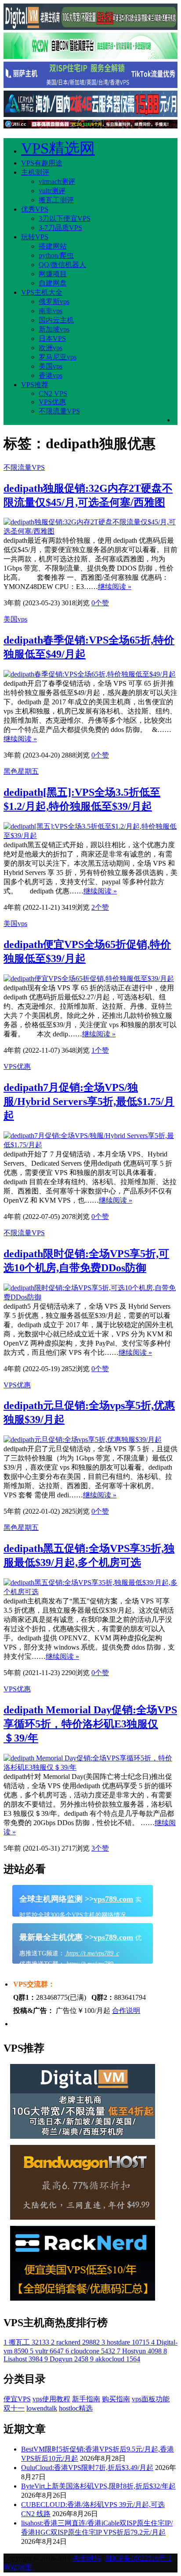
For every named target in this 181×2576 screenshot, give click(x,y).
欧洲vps (51, 348)
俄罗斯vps (54, 302)
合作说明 (126, 2011)
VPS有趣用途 (42, 163)
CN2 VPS (53, 393)
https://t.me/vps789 (89, 1964)
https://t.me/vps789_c (92, 1953)
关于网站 (87, 2558)
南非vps (51, 311)
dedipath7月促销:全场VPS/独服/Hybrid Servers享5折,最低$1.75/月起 (89, 1101)
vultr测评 (52, 191)
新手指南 (86, 2399)
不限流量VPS (59, 411)
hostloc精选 (76, 2408)
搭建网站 (53, 246)
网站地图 (18, 2567)
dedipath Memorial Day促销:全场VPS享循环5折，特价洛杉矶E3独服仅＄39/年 (90, 1724)
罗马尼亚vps (58, 357)
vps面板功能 (151, 2399)
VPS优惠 (52, 402)
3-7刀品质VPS (60, 228)
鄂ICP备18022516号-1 (138, 2558)
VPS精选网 (58, 148)
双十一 (14, 2408)
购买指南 (116, 2399)
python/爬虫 (56, 255)
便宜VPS (17, 2399)
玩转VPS (35, 237)
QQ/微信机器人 (62, 265)
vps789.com (113, 1899)
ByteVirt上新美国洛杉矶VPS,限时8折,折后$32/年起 (98, 2486)
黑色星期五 (21, 771)
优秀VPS (35, 209)
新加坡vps (54, 329)
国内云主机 (56, 320)
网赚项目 (53, 274)
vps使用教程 (51, 2399)
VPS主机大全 (42, 292)
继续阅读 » (115, 587)
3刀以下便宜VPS (65, 218)
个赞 (100, 603)
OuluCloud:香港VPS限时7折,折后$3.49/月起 (87, 2468)
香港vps (51, 375)
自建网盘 (53, 283)
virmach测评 (57, 181)
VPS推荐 (35, 385)
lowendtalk (42, 2408)
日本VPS (52, 338)
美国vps (51, 366)
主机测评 (35, 172)
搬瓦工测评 (56, 200)
